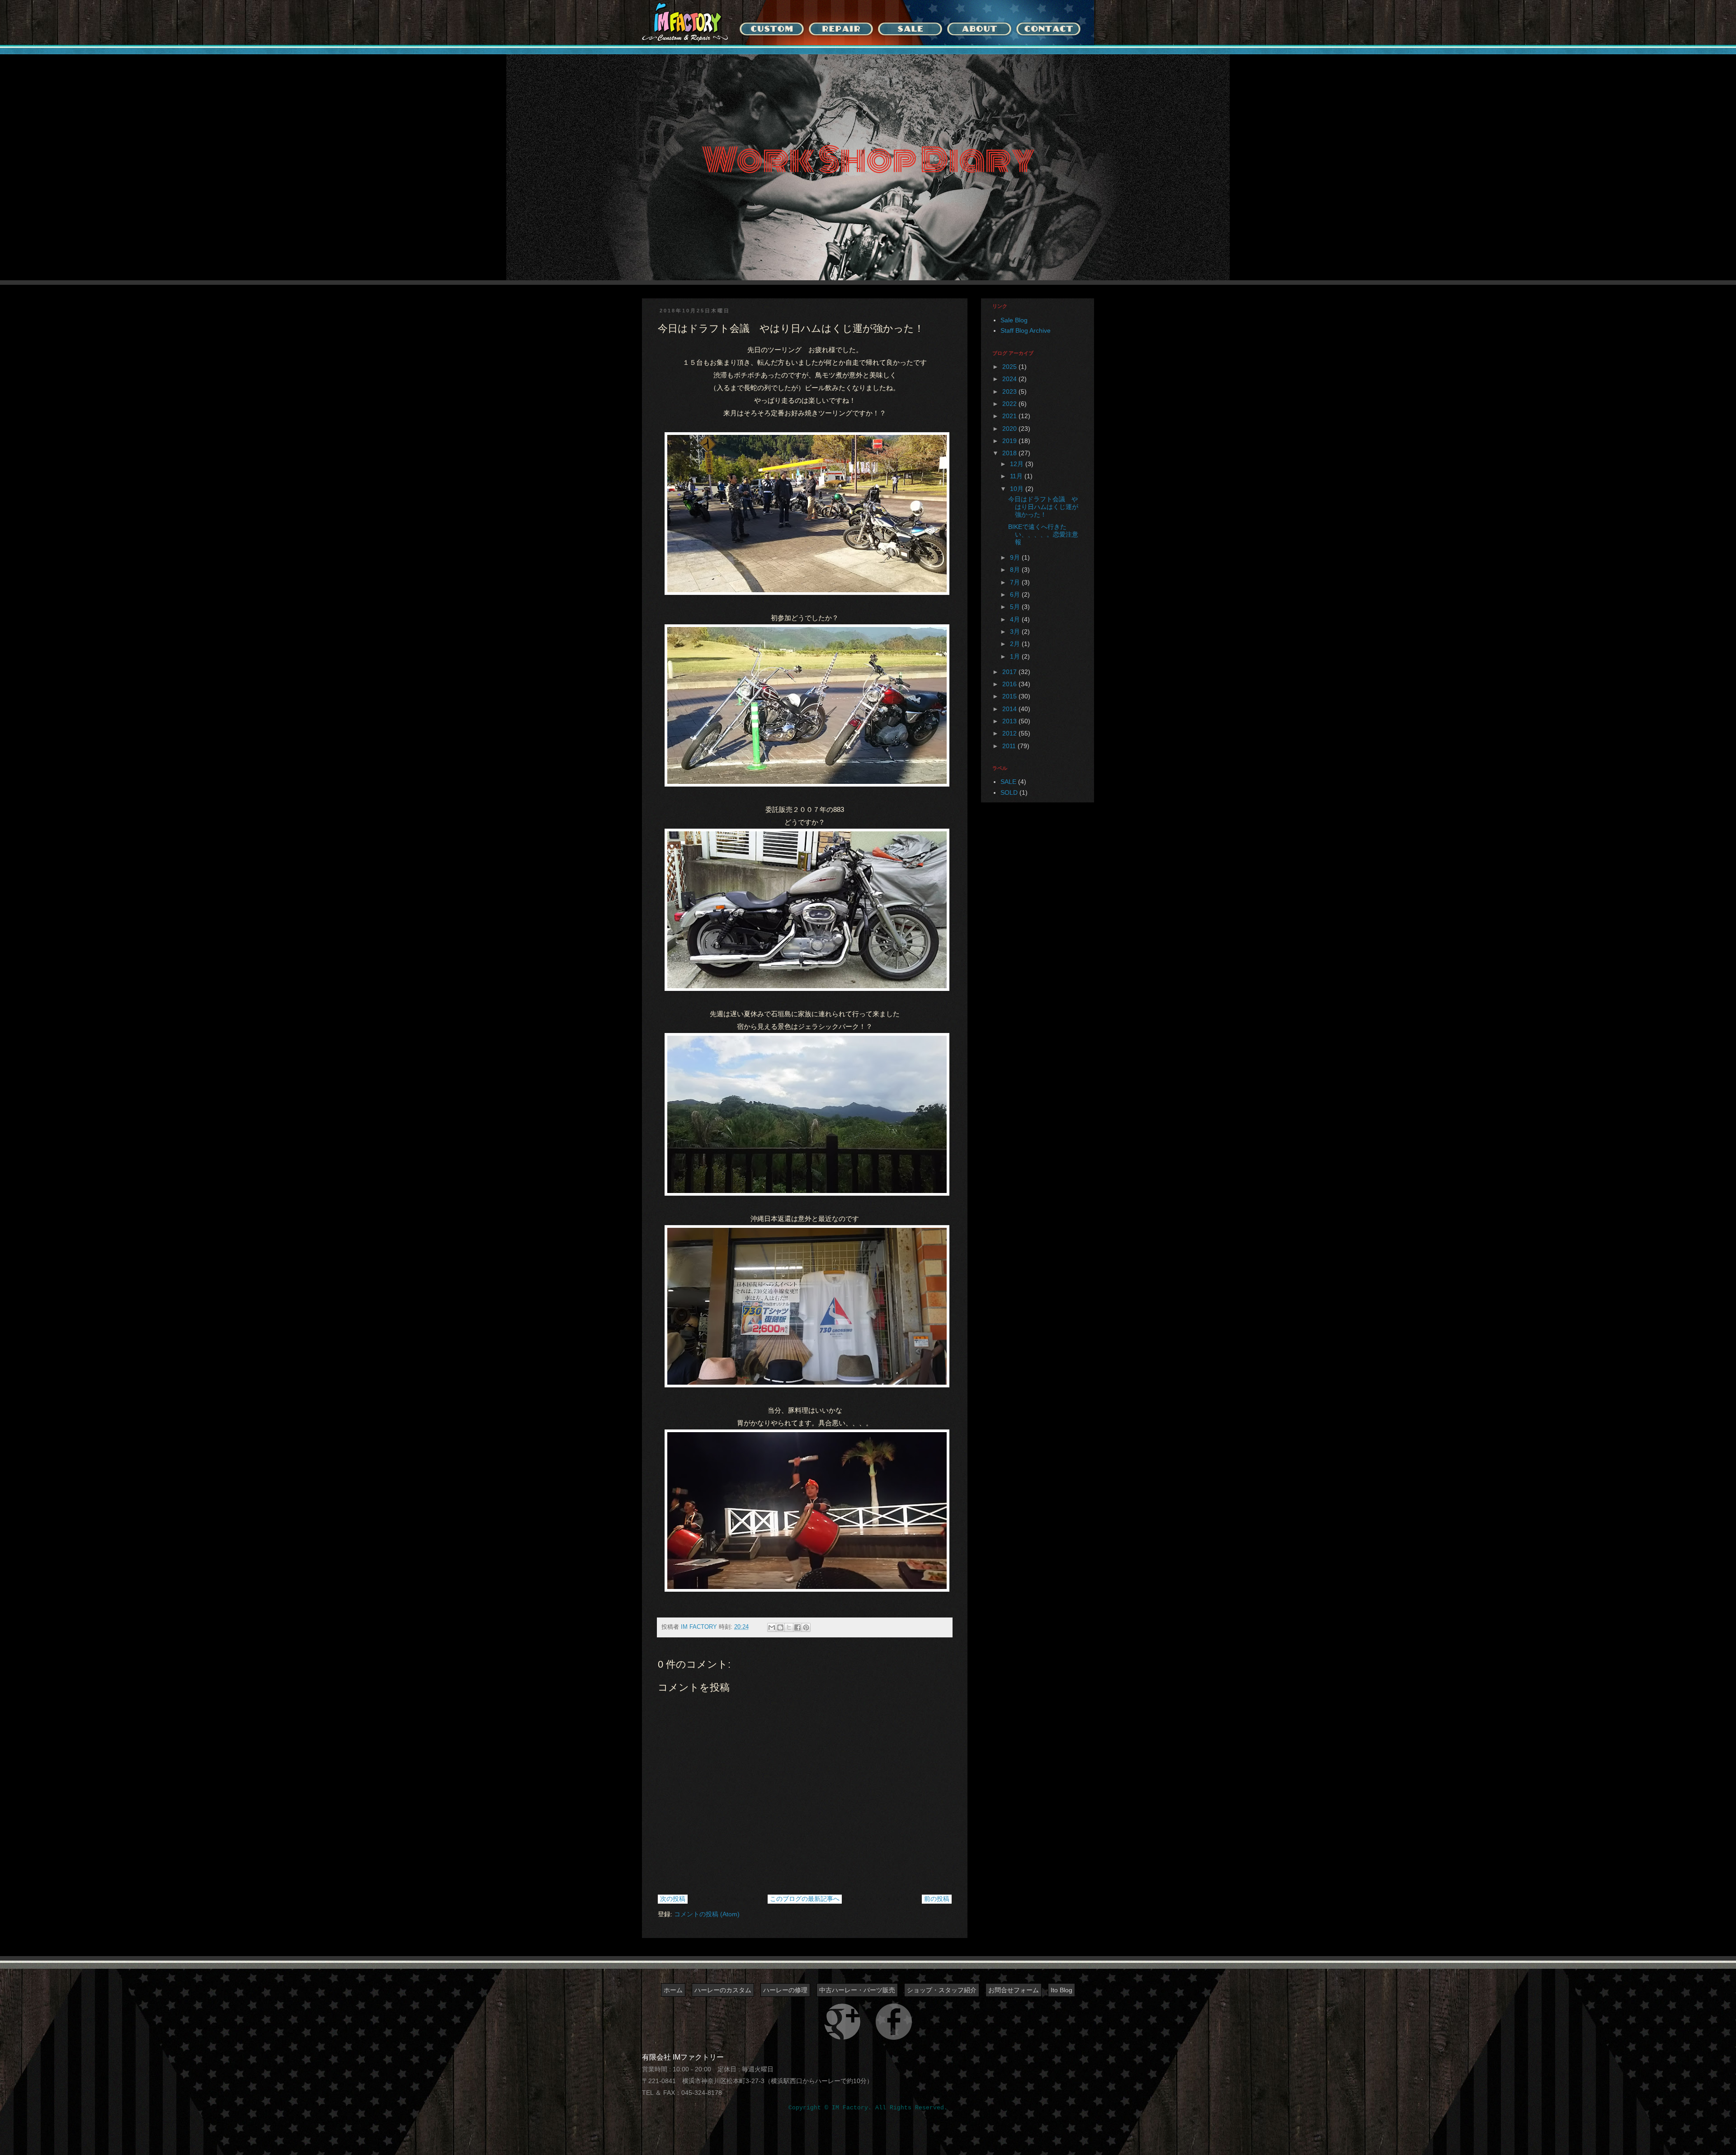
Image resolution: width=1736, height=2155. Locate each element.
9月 (1016, 557)
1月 (1016, 656)
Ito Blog (1061, 1990)
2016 (1010, 684)
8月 (1016, 570)
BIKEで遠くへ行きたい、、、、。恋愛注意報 (1043, 534)
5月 (1016, 607)
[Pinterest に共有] (806, 1627)
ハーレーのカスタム (723, 1990)
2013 (1010, 721)
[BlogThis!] (780, 1627)
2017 (1010, 672)
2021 (1010, 416)
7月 (1016, 582)
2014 (1010, 709)
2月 (1016, 644)
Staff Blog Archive (1026, 330)
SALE (1008, 782)
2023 (1010, 391)
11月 (1017, 476)
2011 (1010, 746)
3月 (1016, 632)
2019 (1010, 441)
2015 (1010, 696)
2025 (1010, 367)
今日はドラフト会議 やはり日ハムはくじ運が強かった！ (1043, 507)
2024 (1010, 379)
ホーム (673, 1990)
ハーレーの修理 (785, 1990)
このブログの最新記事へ (805, 1899)
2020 (1010, 429)
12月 (1018, 464)
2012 (1010, 733)
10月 (1018, 489)
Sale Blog (1014, 320)
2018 (1010, 453)
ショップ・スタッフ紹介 (942, 1990)
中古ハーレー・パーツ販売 (857, 1990)
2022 (1010, 404)
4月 (1016, 619)
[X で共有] (789, 1627)
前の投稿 (937, 1899)
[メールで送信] (772, 1627)
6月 (1016, 594)
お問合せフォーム (1014, 1990)
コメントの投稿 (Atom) (707, 1914)
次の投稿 (673, 1899)
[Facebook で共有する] (797, 1627)
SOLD (1009, 792)
